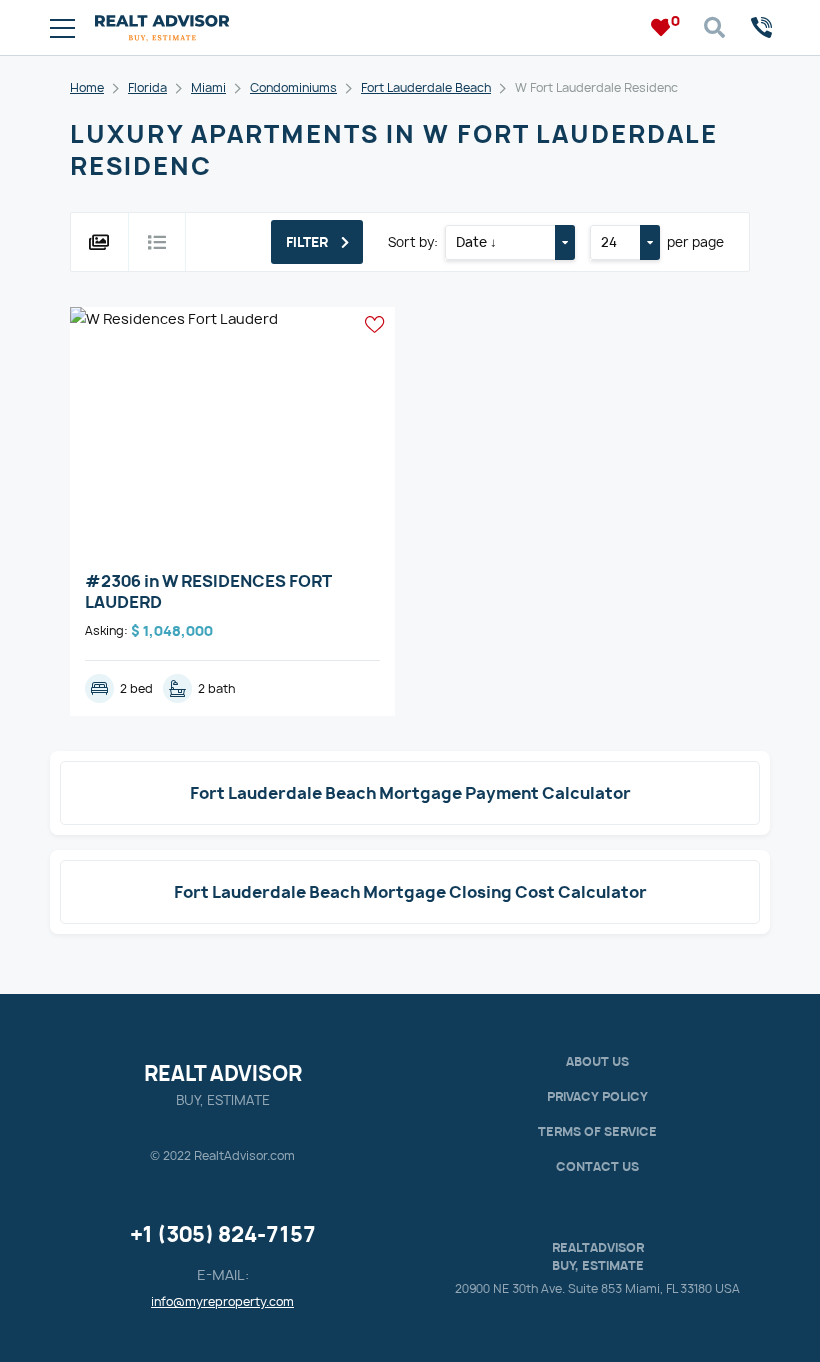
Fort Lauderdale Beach (426, 87)
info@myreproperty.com (222, 1301)
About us (597, 1061)
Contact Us (597, 1166)
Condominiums (293, 87)
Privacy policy (597, 1096)
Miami (208, 87)
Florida (147, 87)
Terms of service (597, 1131)
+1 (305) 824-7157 (223, 1234)
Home (87, 87)
